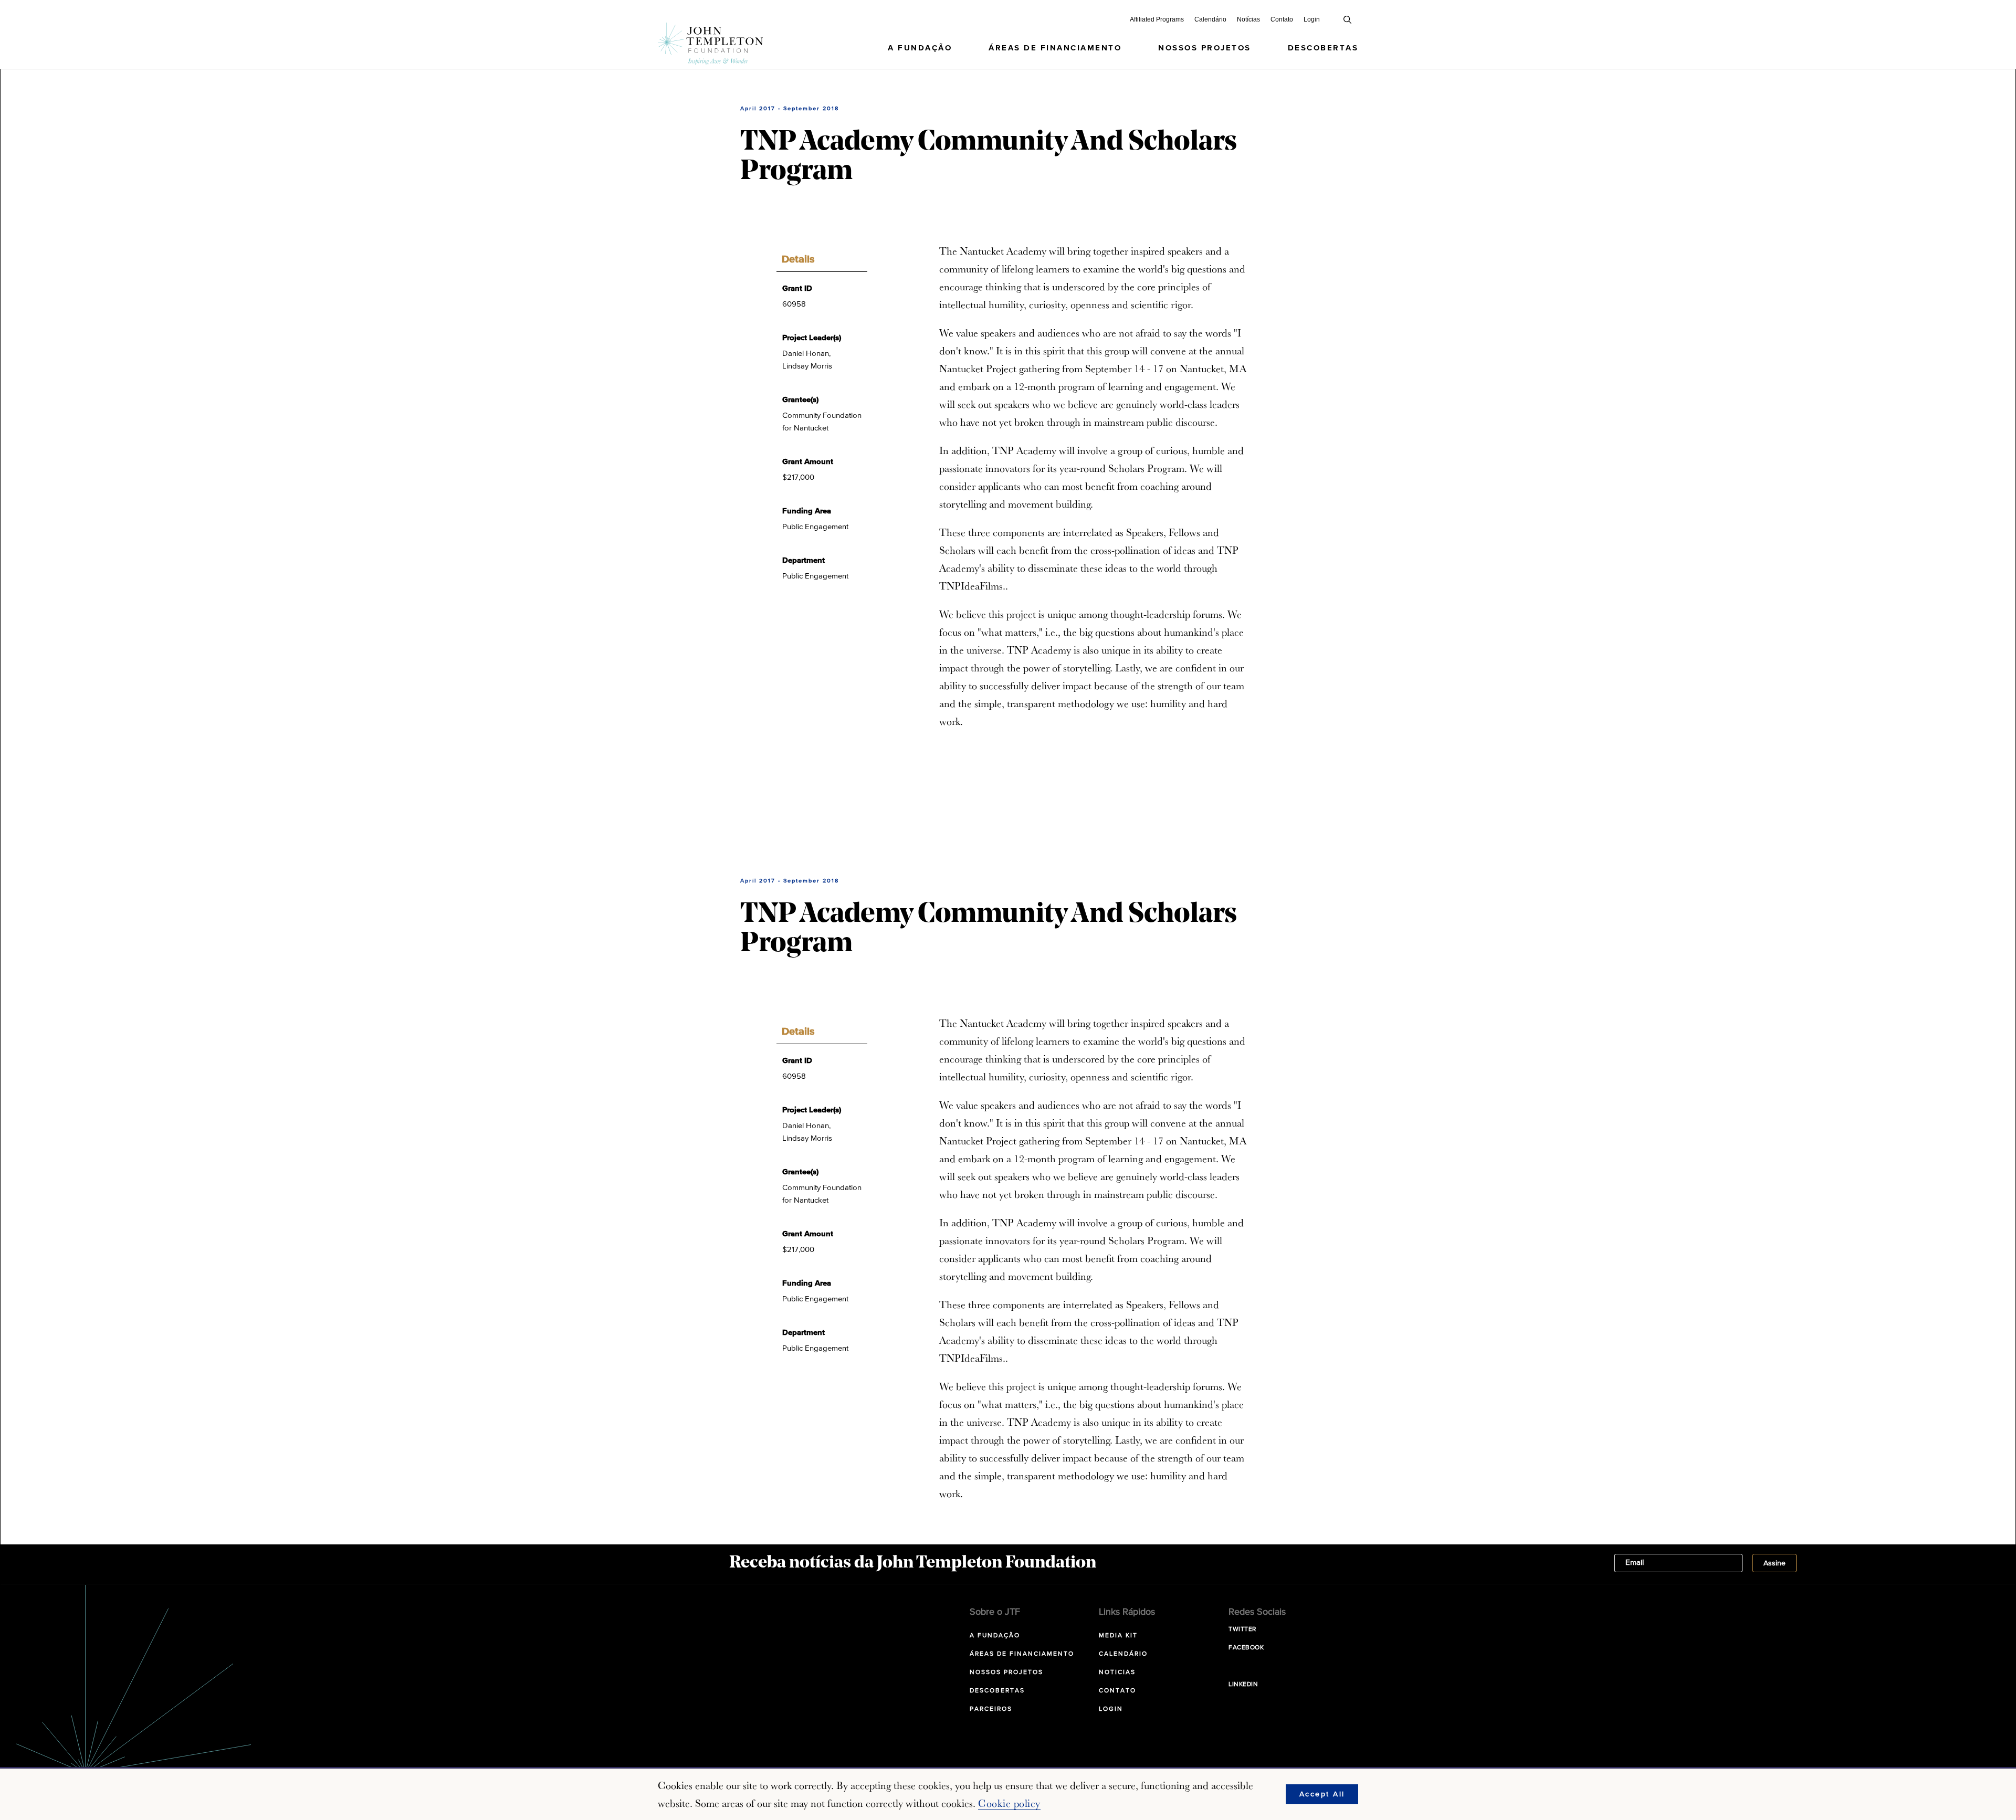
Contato (1282, 19)
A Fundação (920, 48)
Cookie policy (1009, 1803)
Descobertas (1323, 48)
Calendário (1210, 19)
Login (1312, 19)
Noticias (1117, 1672)
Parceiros (991, 1709)
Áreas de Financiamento (1055, 48)
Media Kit (1118, 1636)
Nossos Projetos (1205, 48)
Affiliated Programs (1157, 19)
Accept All (1322, 1794)
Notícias (1248, 19)
